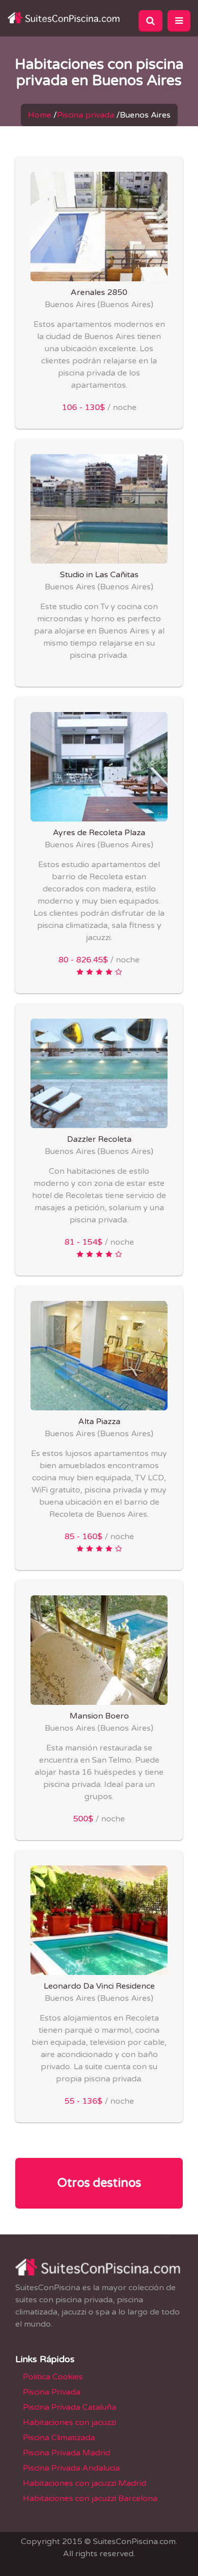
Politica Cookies (53, 2377)
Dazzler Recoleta (99, 1139)
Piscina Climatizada (59, 2438)
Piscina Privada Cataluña (70, 2407)
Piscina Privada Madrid (67, 2453)
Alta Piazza (99, 1422)
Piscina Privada (52, 2392)
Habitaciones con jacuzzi (70, 2422)
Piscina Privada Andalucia (71, 2468)
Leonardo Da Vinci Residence (99, 1986)
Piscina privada (86, 115)
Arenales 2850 (99, 292)
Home (40, 115)
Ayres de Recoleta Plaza (99, 833)
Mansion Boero (99, 1716)
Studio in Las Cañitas (99, 575)
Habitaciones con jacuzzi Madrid (85, 2483)
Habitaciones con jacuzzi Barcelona (90, 2498)
